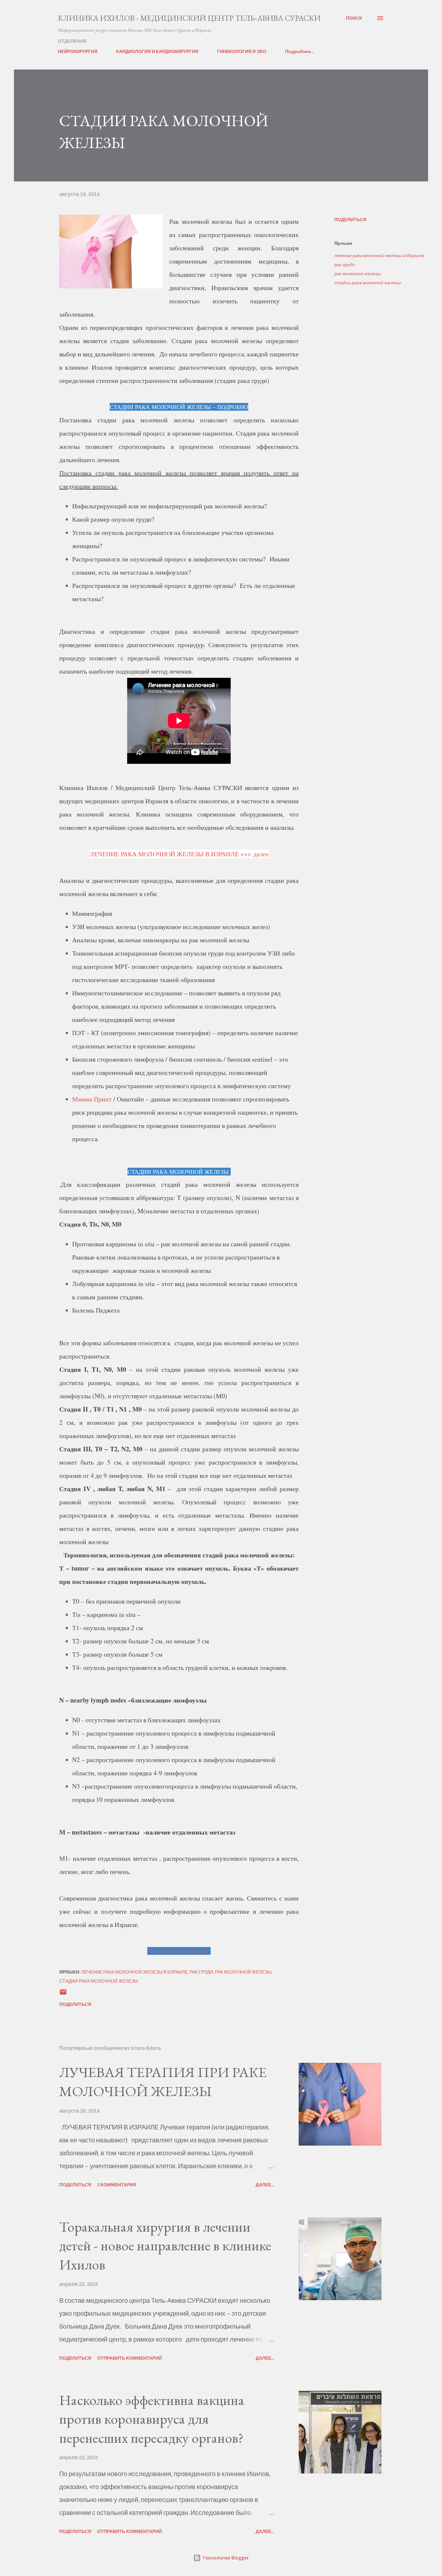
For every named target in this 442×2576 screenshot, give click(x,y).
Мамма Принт (92, 1099)
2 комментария (117, 2185)
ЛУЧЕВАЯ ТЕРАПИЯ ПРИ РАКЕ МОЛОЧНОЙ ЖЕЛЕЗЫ (163, 2082)
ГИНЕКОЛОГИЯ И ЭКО (242, 51)
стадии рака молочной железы (368, 282)
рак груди (345, 264)
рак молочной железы (358, 273)
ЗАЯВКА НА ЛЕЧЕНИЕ (179, 1951)
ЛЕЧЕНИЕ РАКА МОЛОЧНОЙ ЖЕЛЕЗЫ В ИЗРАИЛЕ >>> (171, 854)
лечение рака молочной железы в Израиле (379, 255)
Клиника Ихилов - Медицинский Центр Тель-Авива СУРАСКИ (189, 18)
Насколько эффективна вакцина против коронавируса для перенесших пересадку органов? (152, 2419)
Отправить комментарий (129, 2358)
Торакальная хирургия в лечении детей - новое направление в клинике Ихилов (165, 2246)
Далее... (265, 2185)
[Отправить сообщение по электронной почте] (63, 1994)
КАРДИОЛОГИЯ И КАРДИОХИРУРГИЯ (157, 51)
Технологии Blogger (225, 2558)
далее (261, 854)
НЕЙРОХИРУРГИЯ (78, 51)
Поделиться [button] (350, 219)
